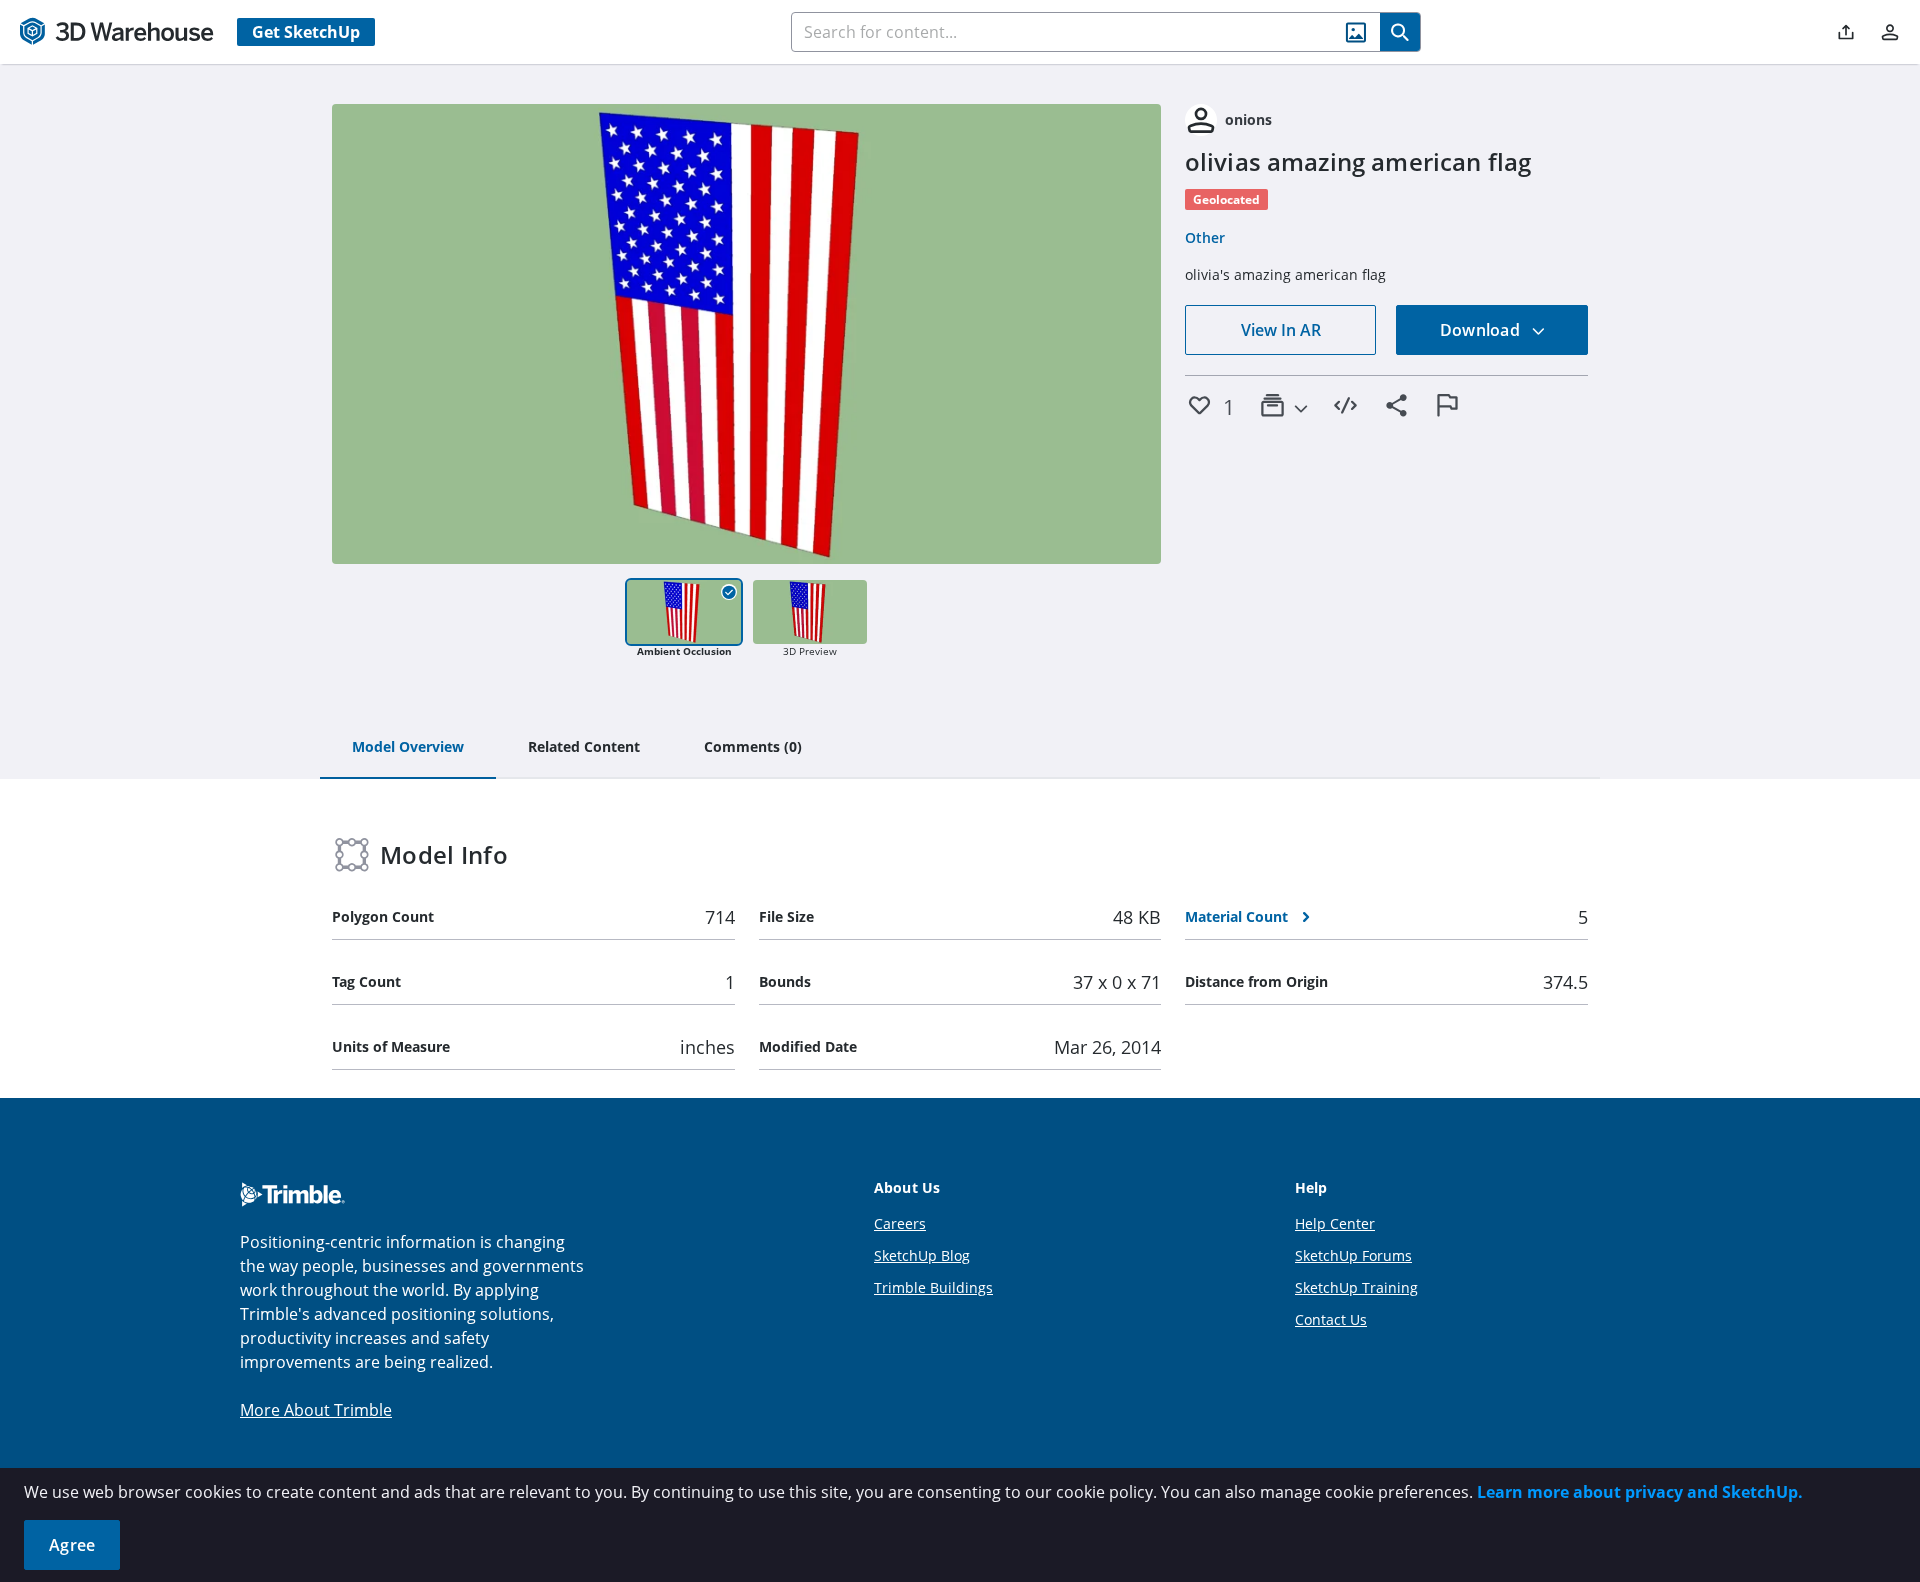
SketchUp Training (1356, 1287)
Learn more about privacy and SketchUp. (1640, 1492)
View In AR (1281, 330)
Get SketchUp (306, 32)
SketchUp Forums (1353, 1255)
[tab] (408, 748)
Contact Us (1331, 1319)
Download (1482, 330)
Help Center (1335, 1223)
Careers (900, 1223)
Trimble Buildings (933, 1287)
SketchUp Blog (922, 1255)
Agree (72, 1545)
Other (1205, 237)
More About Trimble (316, 1410)
